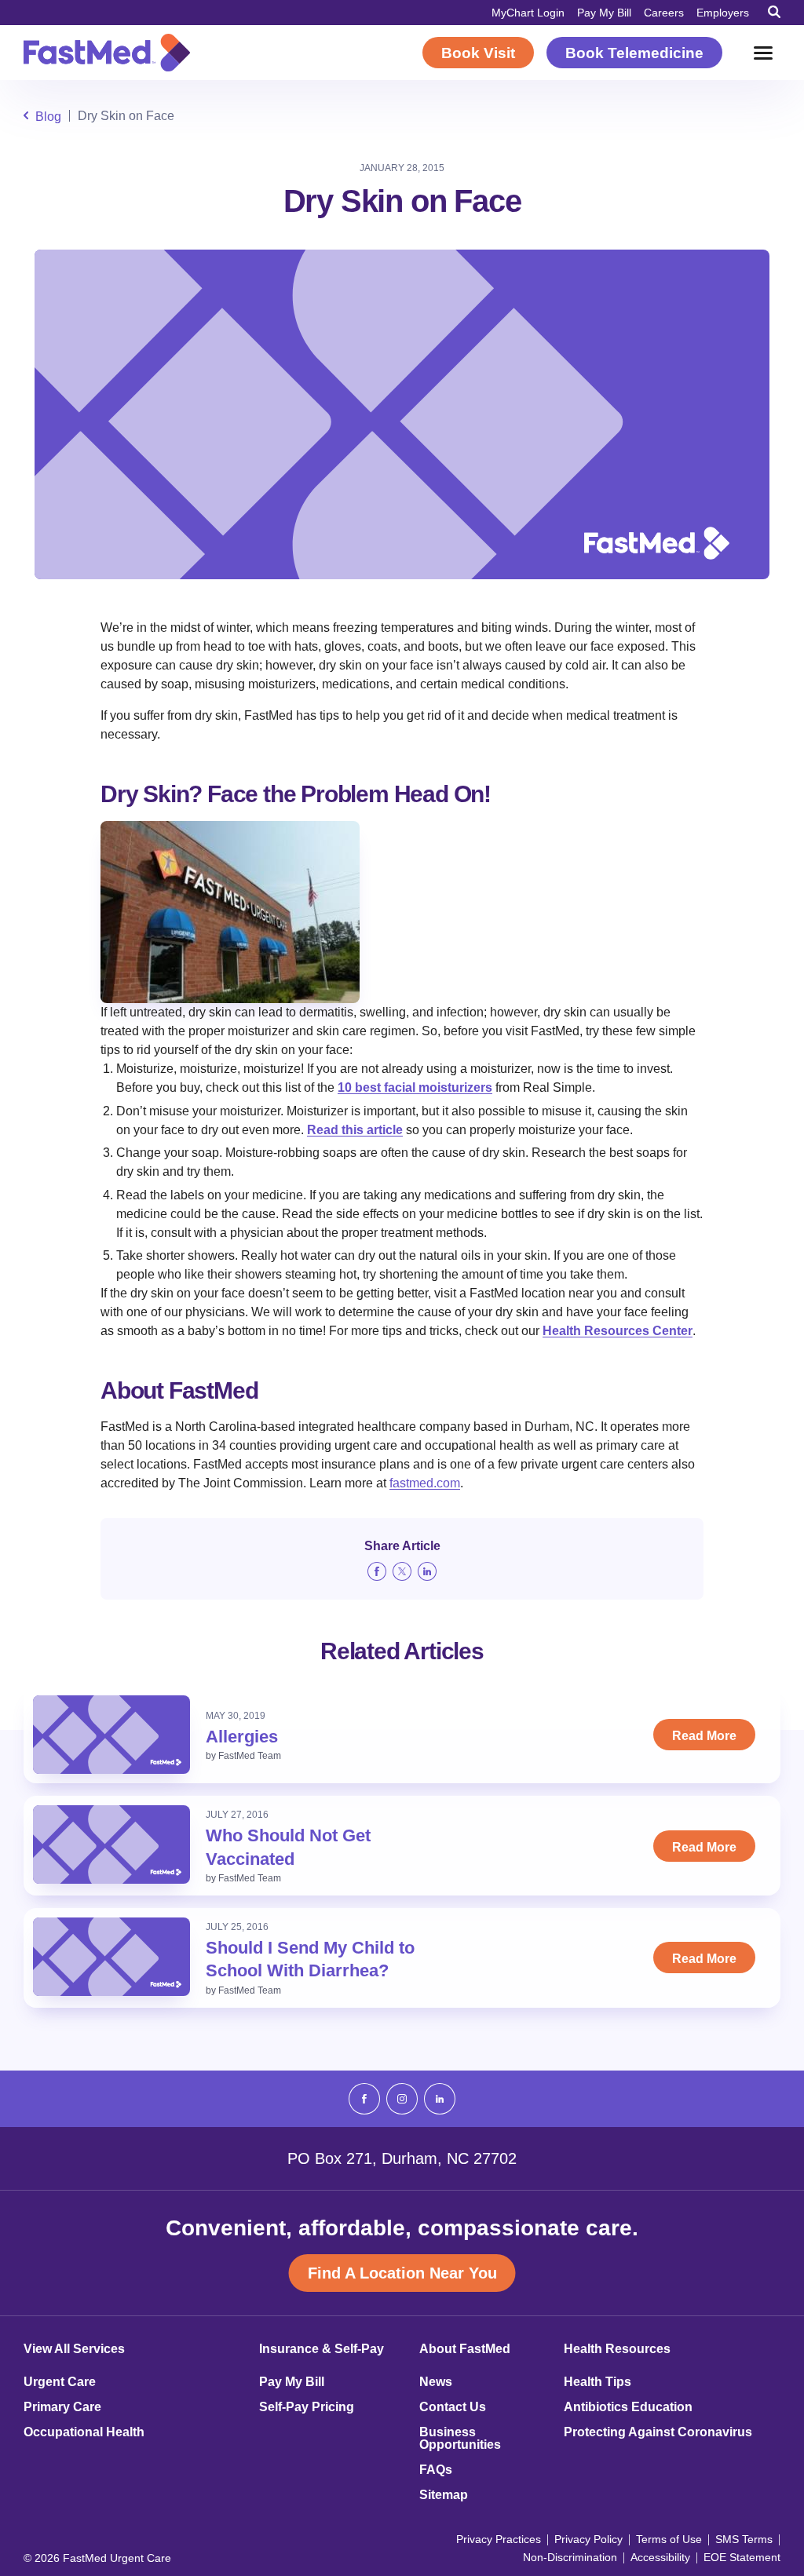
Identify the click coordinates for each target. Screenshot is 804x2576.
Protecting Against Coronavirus (658, 2432)
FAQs (436, 2470)
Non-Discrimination (570, 2557)
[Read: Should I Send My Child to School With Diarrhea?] (111, 1957)
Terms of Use (669, 2539)
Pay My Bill (604, 13)
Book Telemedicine (634, 53)
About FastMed (465, 2349)
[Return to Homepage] (107, 53)
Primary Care (62, 2407)
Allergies (242, 1737)
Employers (723, 13)
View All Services (74, 2349)
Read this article (355, 1130)
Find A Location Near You (402, 2273)
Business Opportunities (460, 2439)
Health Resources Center (618, 1331)
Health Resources (617, 2349)
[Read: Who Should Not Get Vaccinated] (111, 1844)
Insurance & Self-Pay (322, 2349)
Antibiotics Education (628, 2407)
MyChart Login (528, 13)
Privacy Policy (588, 2539)
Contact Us (453, 2407)
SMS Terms (744, 2539)
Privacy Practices (499, 2539)
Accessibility (660, 2557)
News (436, 2382)
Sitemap (444, 2495)
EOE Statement (742, 2557)
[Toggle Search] (774, 12)
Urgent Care (60, 2382)
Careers (664, 13)
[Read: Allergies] (111, 1735)
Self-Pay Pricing (307, 2407)
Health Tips (598, 2382)
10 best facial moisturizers (415, 1087)
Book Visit (478, 53)
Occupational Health (84, 2432)
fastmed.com (425, 1483)
